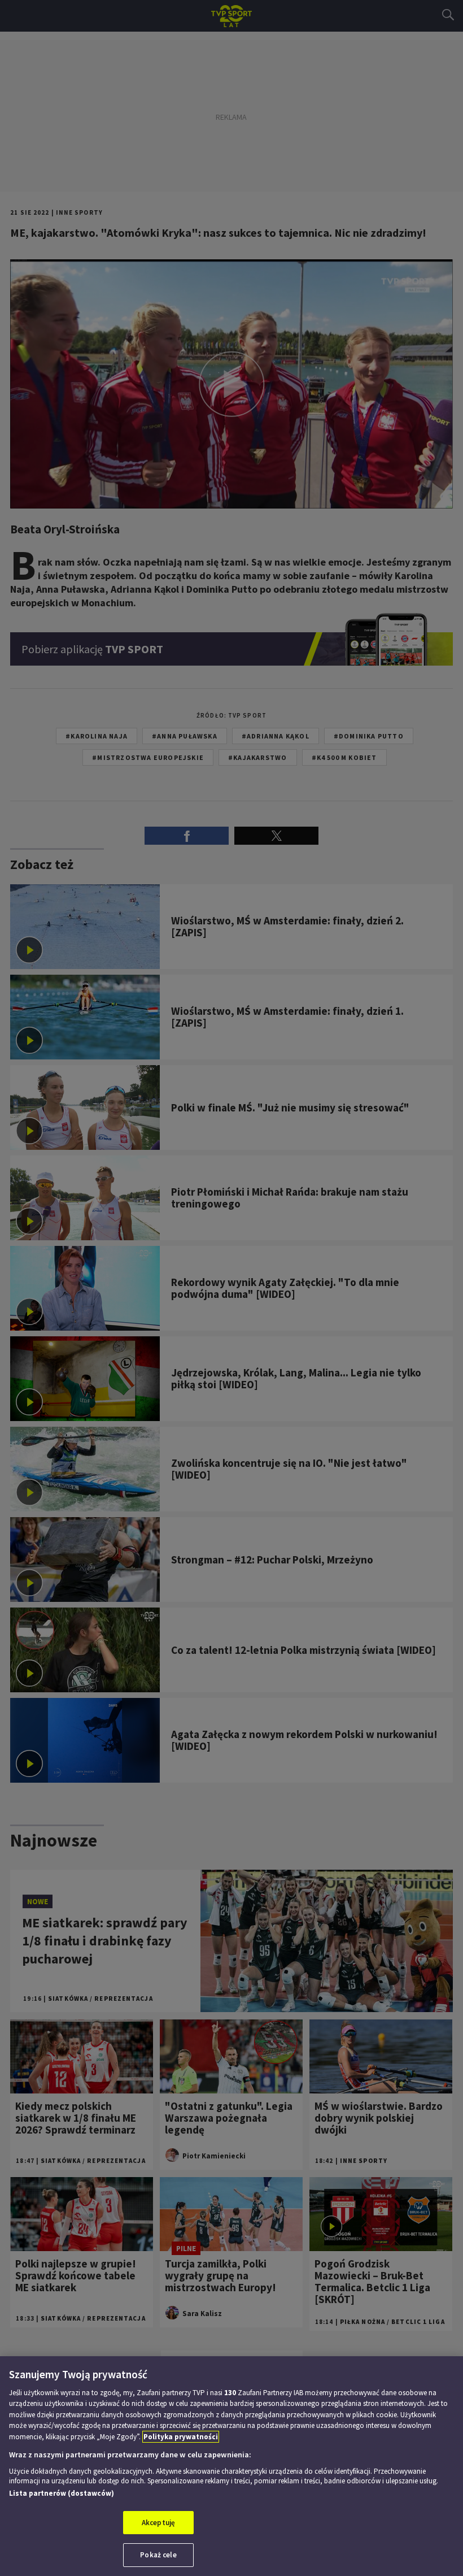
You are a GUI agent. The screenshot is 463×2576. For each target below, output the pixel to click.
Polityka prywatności (181, 2437)
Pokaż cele (158, 2555)
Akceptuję (158, 2523)
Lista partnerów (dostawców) (62, 2493)
